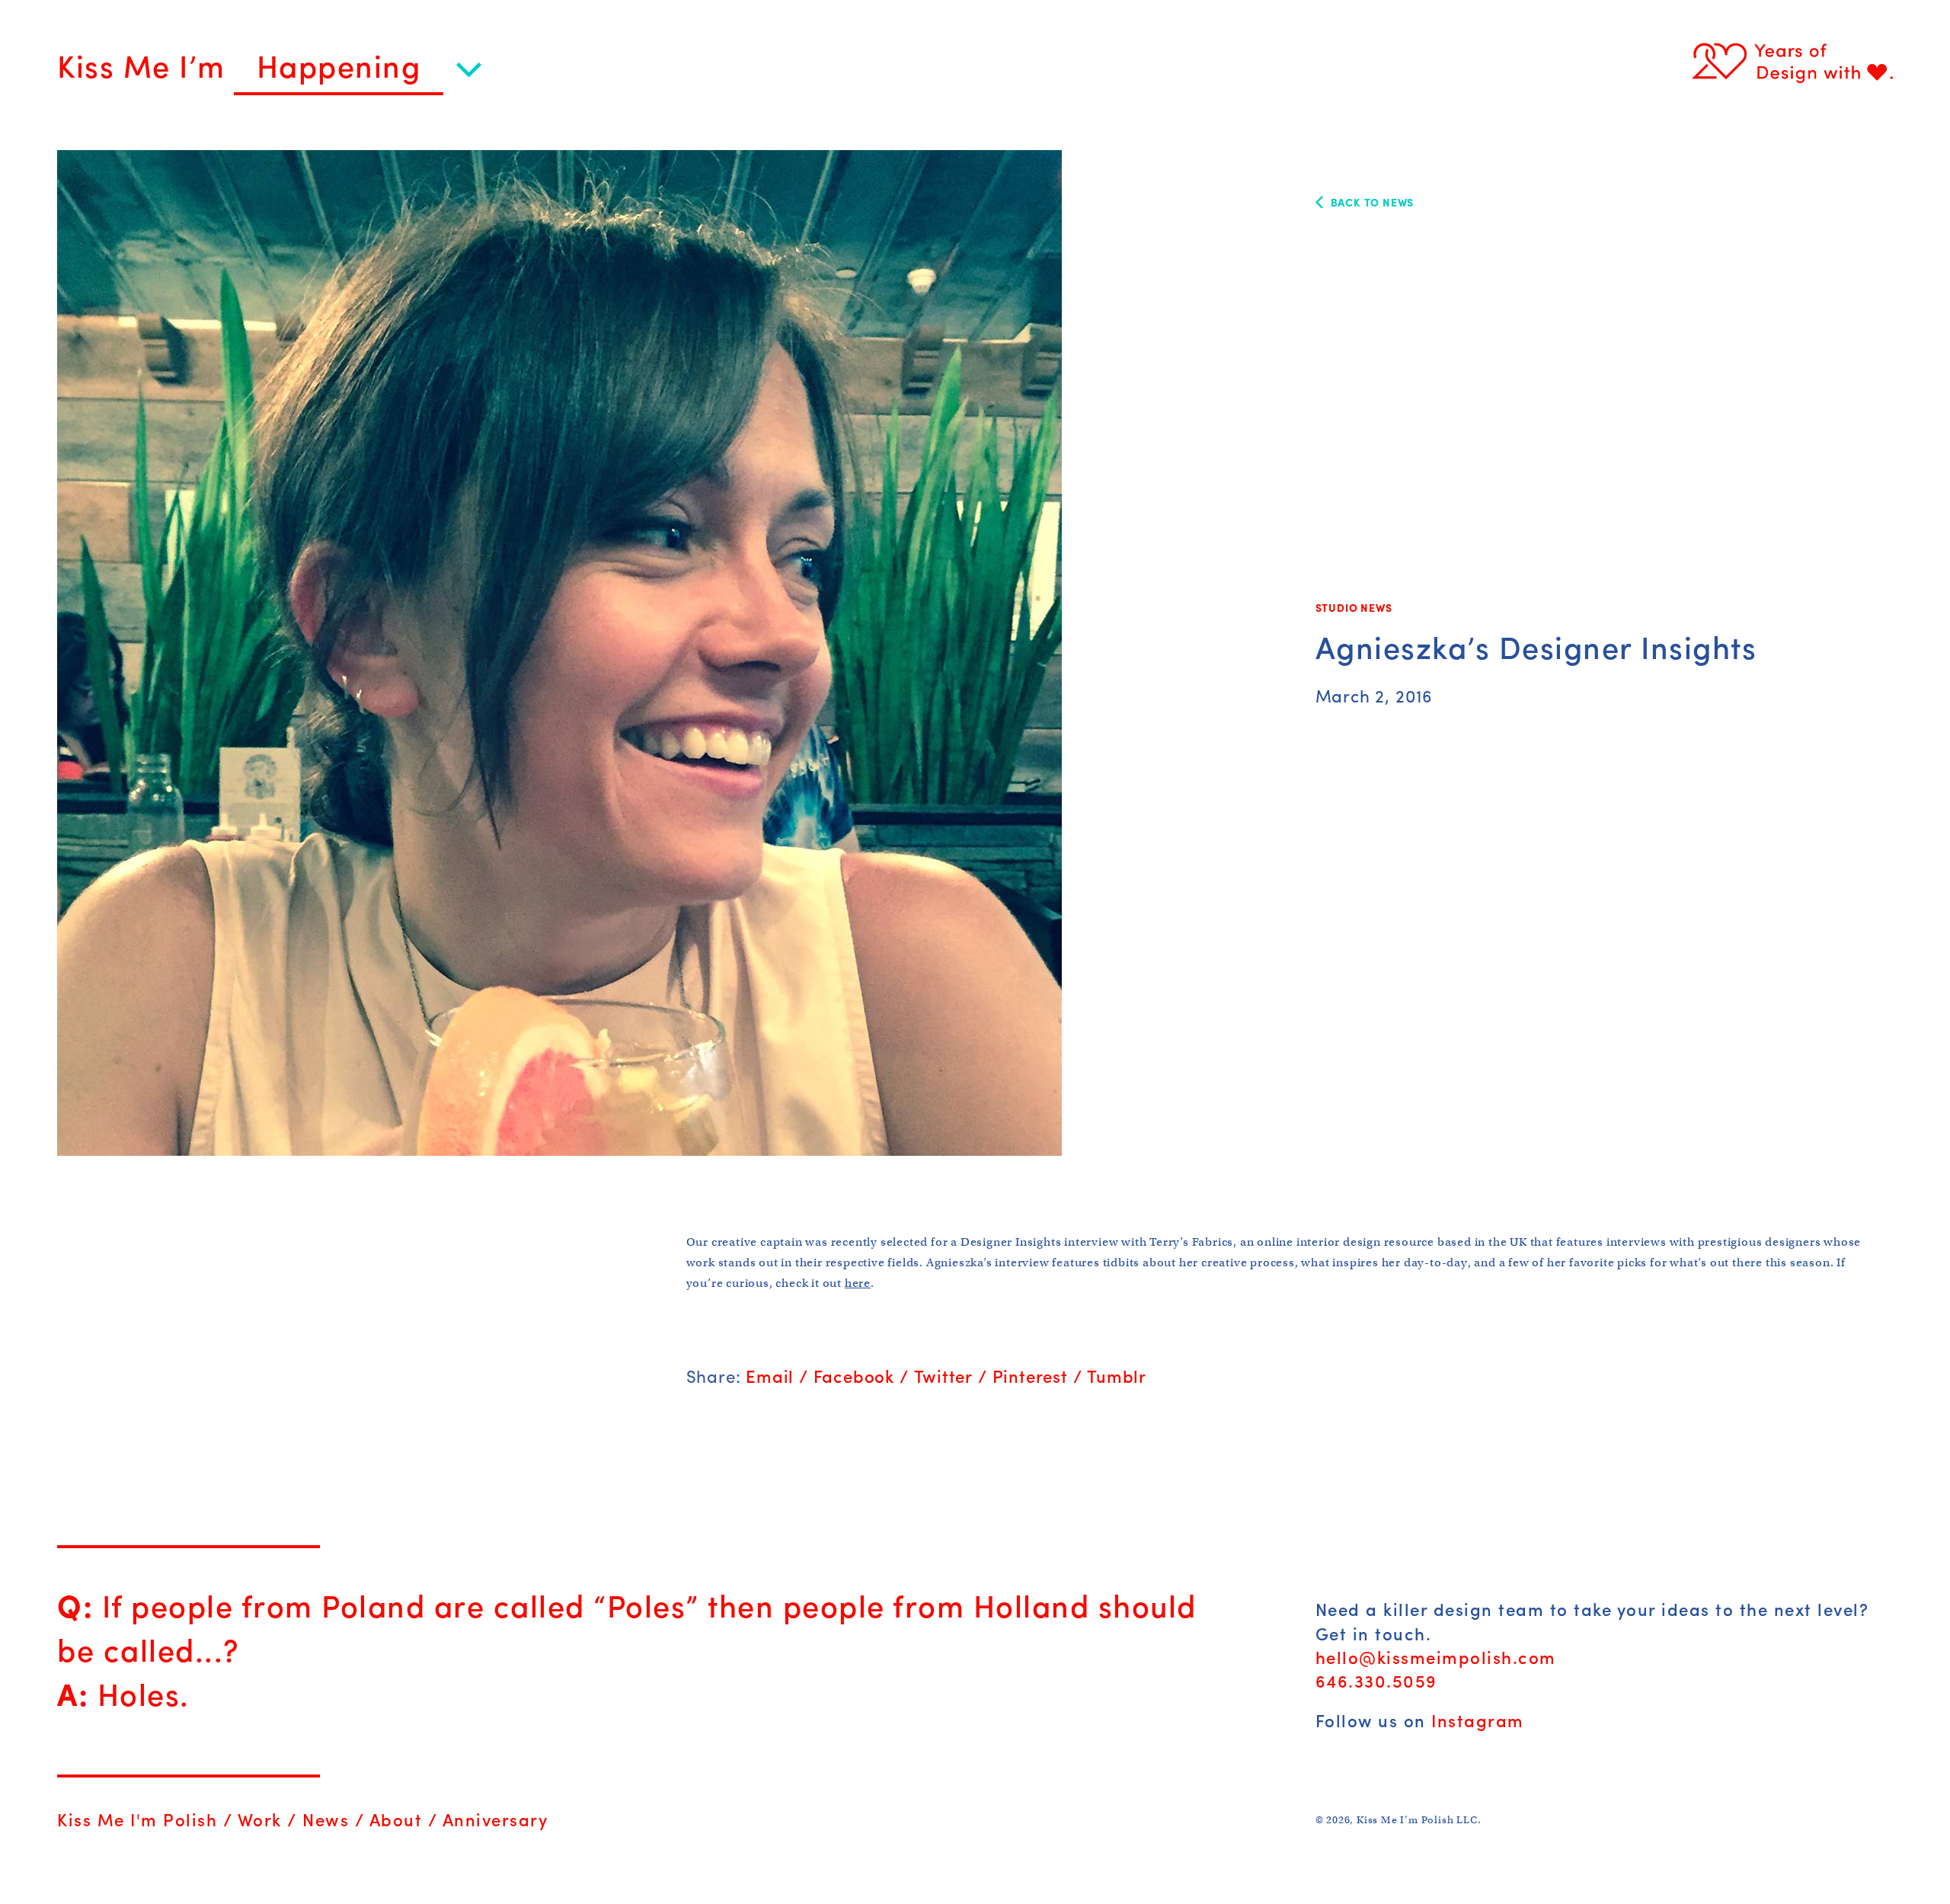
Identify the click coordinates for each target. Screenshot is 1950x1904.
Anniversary (495, 1819)
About (396, 1819)
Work (260, 1819)
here (858, 1283)
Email (770, 1376)
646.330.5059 (1376, 1681)
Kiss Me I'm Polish (137, 1819)
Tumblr (1117, 1376)
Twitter (944, 1376)
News (326, 1819)
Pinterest (1030, 1376)
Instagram (1478, 1720)
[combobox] (358, 72)
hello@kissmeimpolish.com (1436, 1657)
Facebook (854, 1376)
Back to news (1373, 202)
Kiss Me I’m (145, 65)
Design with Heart (1792, 62)
